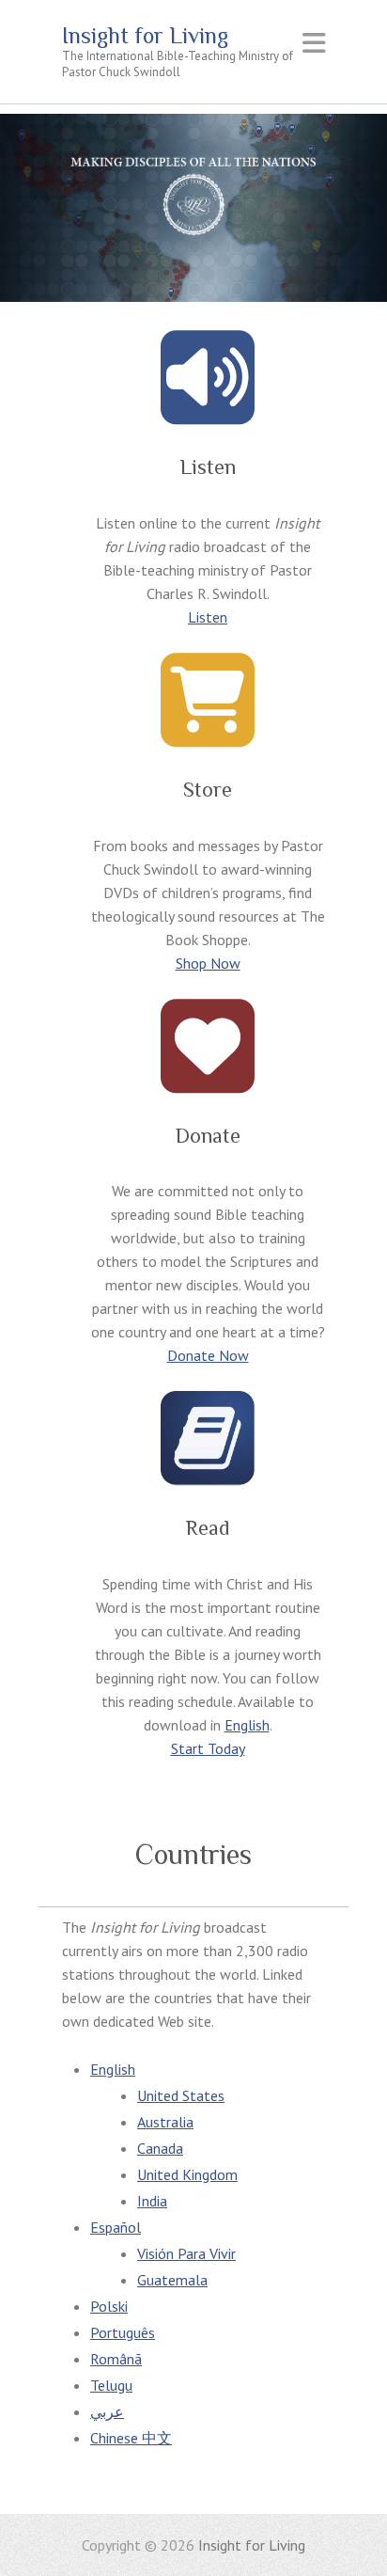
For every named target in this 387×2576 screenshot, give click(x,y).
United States (181, 2095)
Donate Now (208, 1355)
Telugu (111, 2385)
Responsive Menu (314, 43)
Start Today (208, 1748)
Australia (165, 2122)
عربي (107, 2411)
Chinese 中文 (131, 2438)
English (247, 1725)
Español (116, 2227)
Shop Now (208, 963)
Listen (208, 617)
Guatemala (172, 2280)
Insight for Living (145, 36)
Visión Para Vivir (186, 2253)
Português (123, 2332)
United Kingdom (187, 2174)
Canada (160, 2148)
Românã (116, 2359)
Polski (109, 2306)
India (152, 2201)
